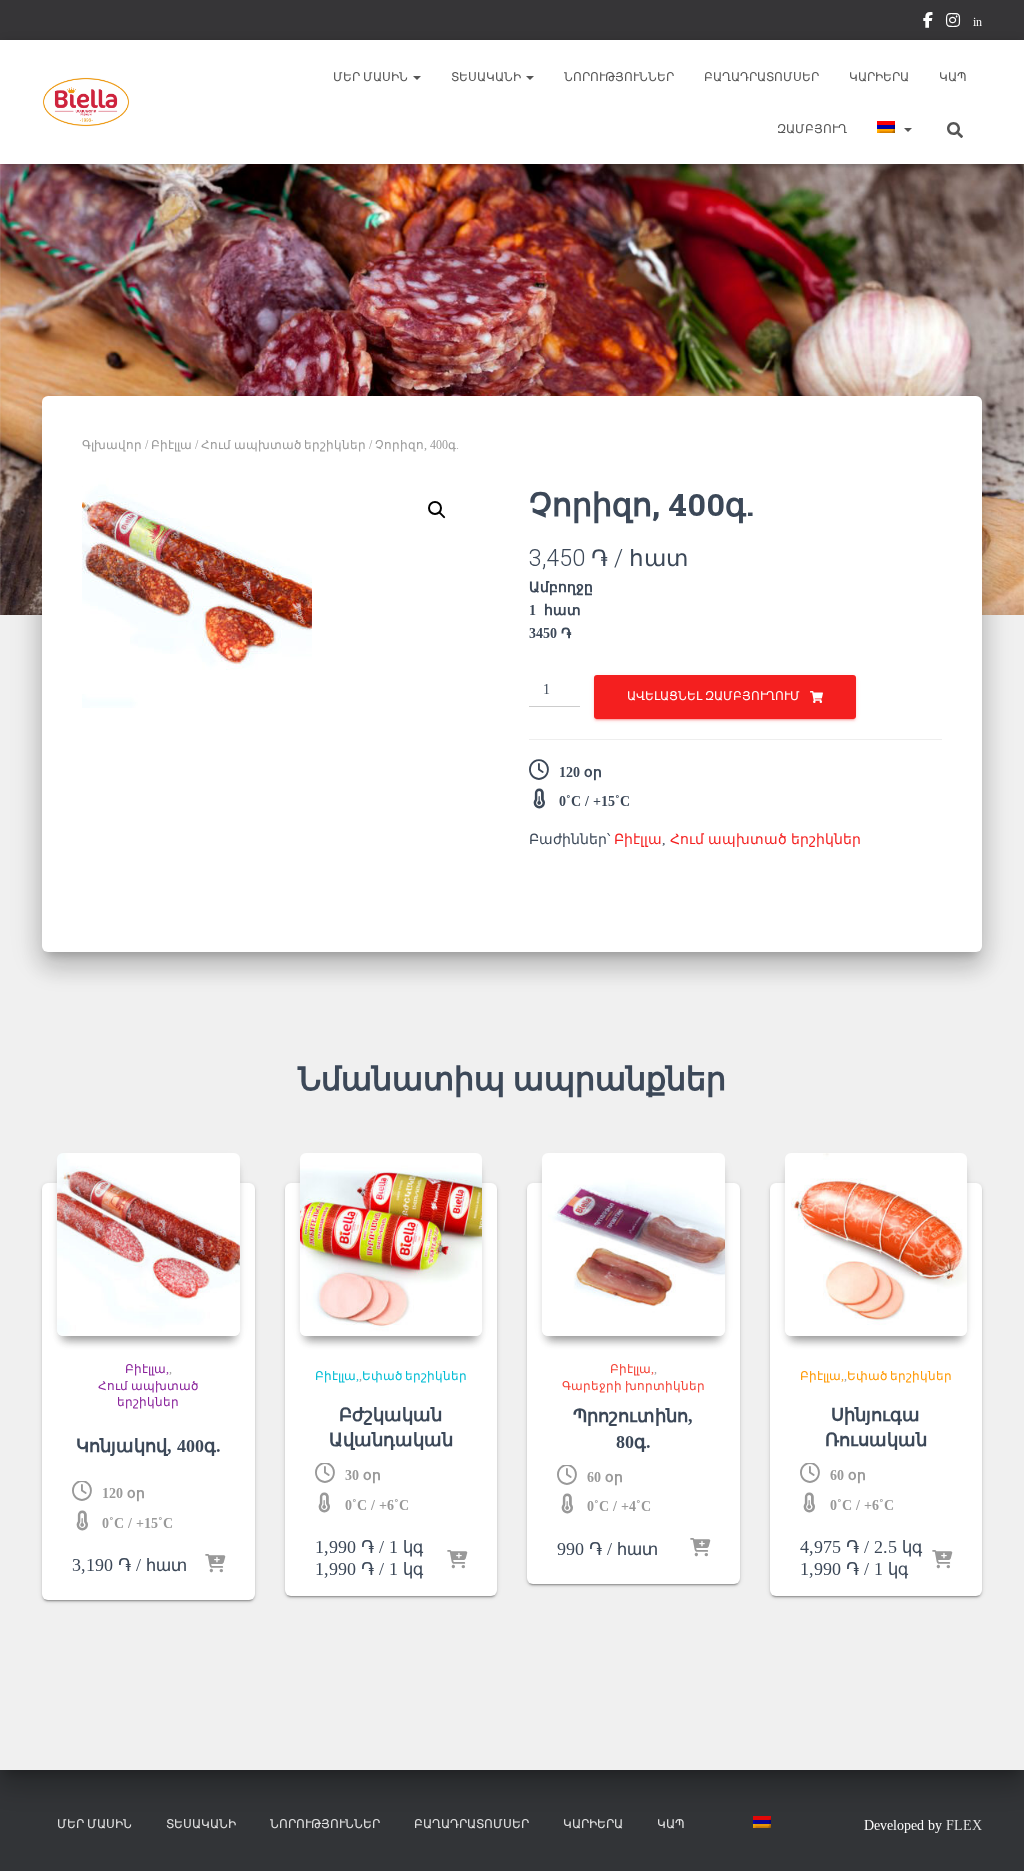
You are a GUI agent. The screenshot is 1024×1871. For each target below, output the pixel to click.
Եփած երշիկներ (414, 1376)
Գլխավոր (112, 445)
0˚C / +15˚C (594, 801)
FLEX (964, 1825)
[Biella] (86, 102)
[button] (416, 77)
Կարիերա (879, 77)
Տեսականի (487, 77)
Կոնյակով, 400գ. (148, 1446)
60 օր (605, 1477)
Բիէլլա (171, 445)
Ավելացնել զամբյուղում (713, 696)
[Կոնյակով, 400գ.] (148, 1244)
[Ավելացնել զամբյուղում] (215, 1565)
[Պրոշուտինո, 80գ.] (633, 1244)
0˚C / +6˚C (377, 1505)
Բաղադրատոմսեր (761, 77)
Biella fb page (928, 23)
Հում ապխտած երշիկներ (283, 445)
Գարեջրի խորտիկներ (633, 1386)
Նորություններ (619, 77)
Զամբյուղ (812, 129)
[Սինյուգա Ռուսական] (876, 1244)
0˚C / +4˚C (619, 1506)
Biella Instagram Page (953, 23)
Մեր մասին (372, 77)
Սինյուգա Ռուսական (876, 1427)
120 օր (580, 772)
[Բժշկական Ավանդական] (391, 1244)
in (977, 22)
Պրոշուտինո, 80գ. (633, 1428)
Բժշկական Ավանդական (391, 1427)
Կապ (953, 77)
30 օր (363, 1475)
